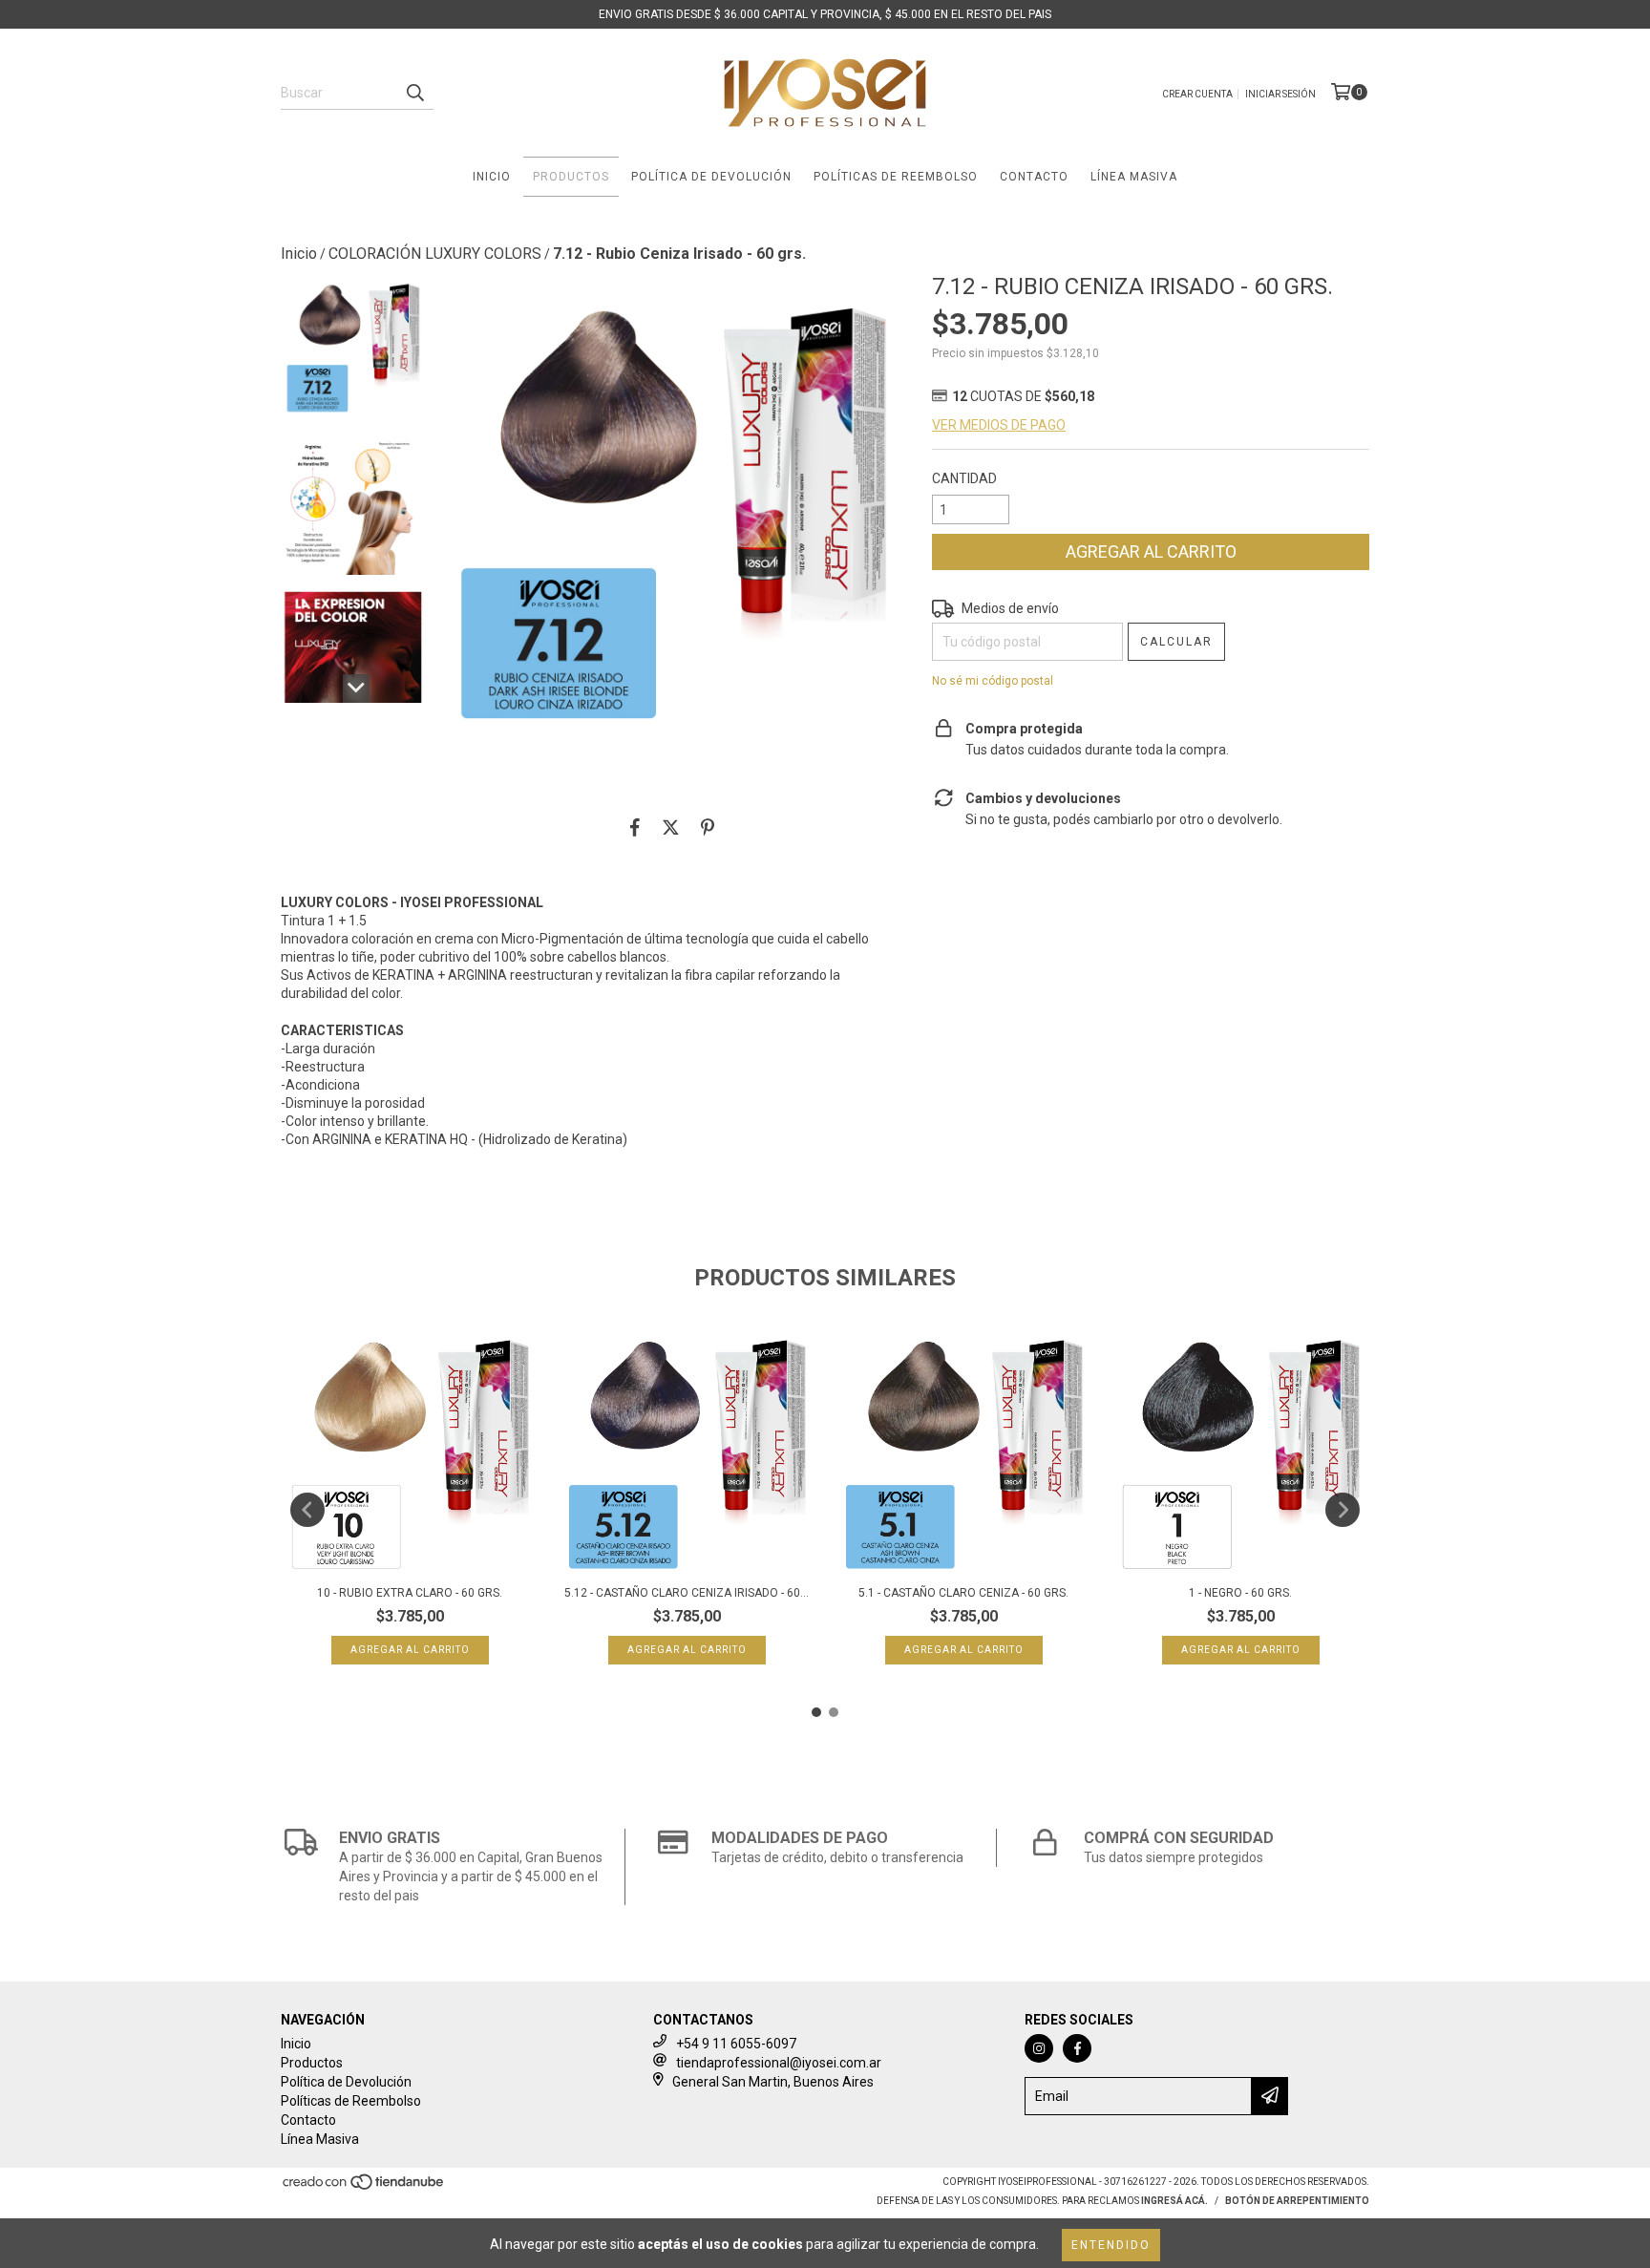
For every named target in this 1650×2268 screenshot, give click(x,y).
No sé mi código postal (993, 681)
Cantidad (964, 478)
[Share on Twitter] (671, 827)
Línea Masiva (1134, 177)
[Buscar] (414, 93)
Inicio (492, 177)
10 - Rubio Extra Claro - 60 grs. (410, 1593)
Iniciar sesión (1280, 94)
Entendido (1111, 2245)
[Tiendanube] (364, 2187)
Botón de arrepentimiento (1297, 2201)
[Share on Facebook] (635, 827)
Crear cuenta (1197, 94)
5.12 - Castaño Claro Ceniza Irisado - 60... (687, 1593)
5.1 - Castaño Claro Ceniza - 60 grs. (963, 1593)
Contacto (1034, 177)
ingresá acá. (1174, 2201)
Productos (571, 177)
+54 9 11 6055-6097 (736, 2044)
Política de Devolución (711, 177)
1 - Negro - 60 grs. (1240, 1593)
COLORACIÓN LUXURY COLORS (435, 254)
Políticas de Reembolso (896, 177)
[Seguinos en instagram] (1039, 2048)
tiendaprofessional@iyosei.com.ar (779, 2063)
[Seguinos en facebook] (1077, 2048)
